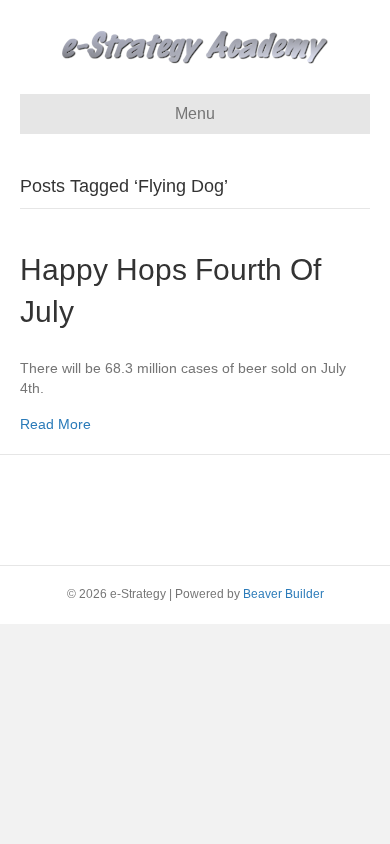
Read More (55, 424)
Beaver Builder (283, 594)
